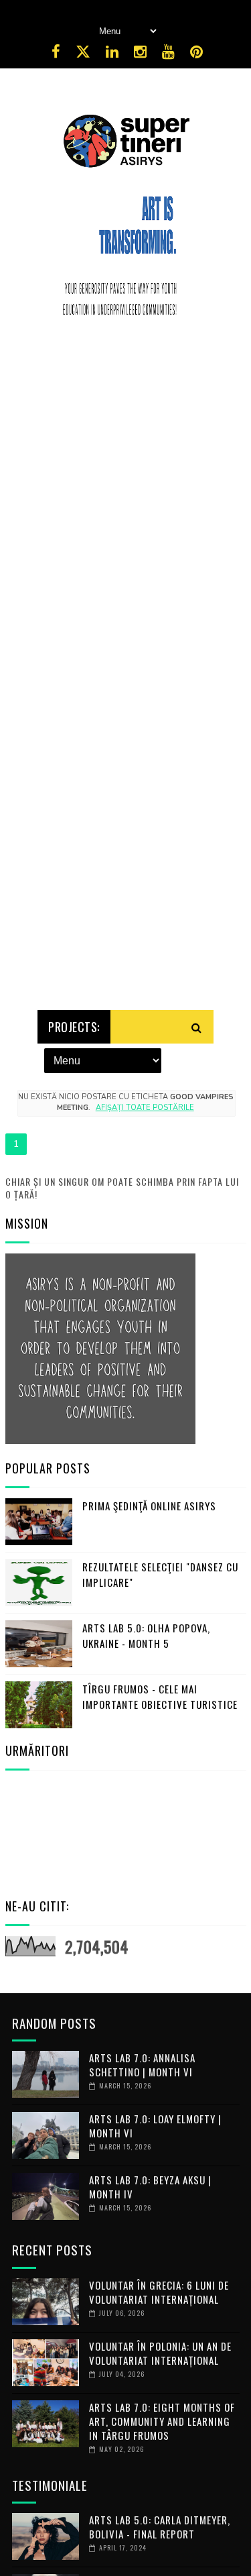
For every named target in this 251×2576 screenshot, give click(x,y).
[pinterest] (196, 52)
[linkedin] (112, 52)
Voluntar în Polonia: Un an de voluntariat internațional (160, 2353)
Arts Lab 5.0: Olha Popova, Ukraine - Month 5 (146, 1635)
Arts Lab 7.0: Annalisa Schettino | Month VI (142, 2065)
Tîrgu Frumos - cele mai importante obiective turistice (160, 1696)
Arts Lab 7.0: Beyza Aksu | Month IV (150, 2187)
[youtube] (168, 52)
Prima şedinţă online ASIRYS (149, 1506)
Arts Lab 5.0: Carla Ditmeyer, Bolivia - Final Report (160, 2527)
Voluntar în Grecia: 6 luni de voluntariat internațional (159, 2292)
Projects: (74, 1027)
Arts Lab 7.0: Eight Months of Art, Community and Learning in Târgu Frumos (162, 2421)
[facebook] (56, 52)
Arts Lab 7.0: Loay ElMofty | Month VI (155, 2126)
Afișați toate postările (145, 1108)
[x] (83, 52)
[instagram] (140, 52)
